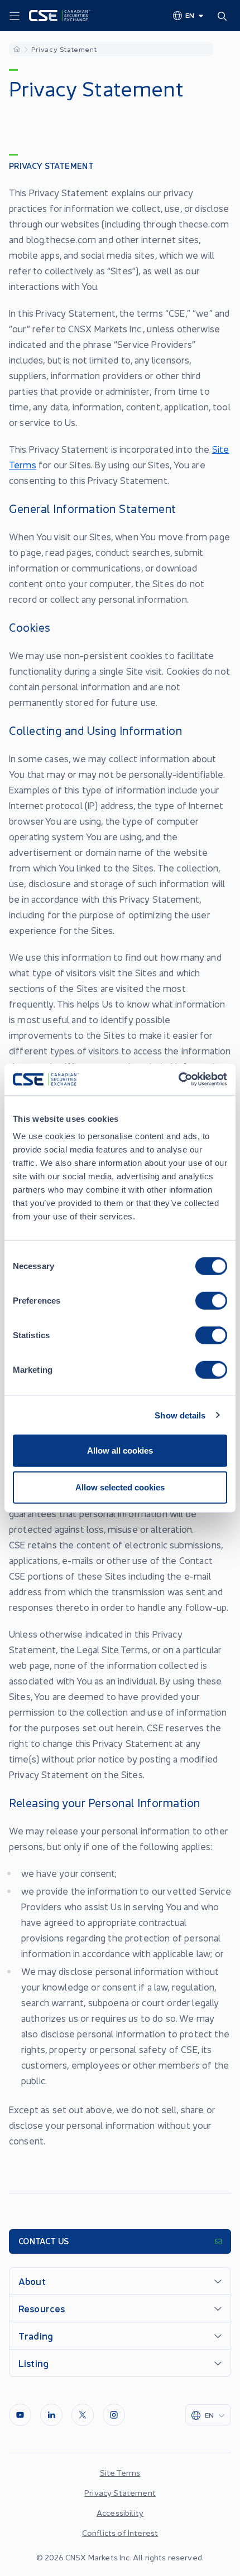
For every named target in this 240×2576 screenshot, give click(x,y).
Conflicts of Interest (120, 2533)
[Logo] (60, 16)
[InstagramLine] (114, 2415)
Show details (180, 1415)
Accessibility (120, 2512)
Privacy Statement (120, 2492)
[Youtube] (20, 2415)
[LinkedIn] (51, 2415)
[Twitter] (83, 2415)
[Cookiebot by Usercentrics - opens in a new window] (178, 1079)
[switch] (211, 1301)
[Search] (224, 16)
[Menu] (15, 16)
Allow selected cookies (120, 1487)
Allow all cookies (120, 1451)
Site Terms (120, 2472)
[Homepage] (17, 49)
